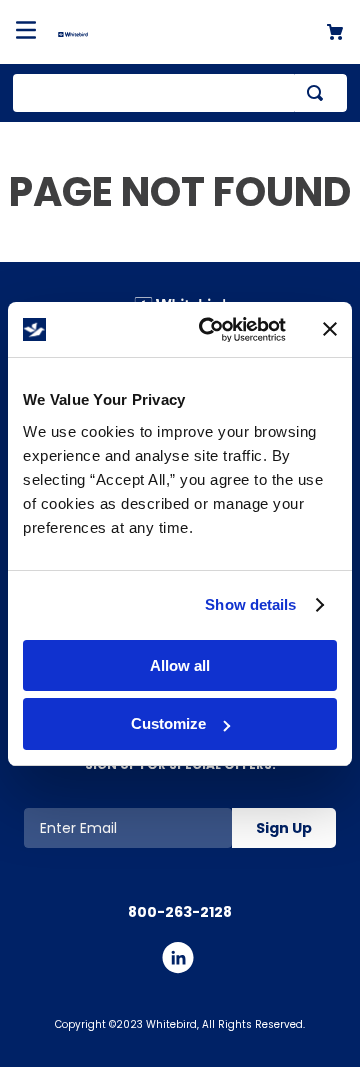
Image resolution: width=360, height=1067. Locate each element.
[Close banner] (330, 329)
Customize (168, 723)
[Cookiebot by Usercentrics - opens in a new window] (211, 330)
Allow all (180, 665)
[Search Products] (319, 93)
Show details (250, 604)
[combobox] (180, 93)
